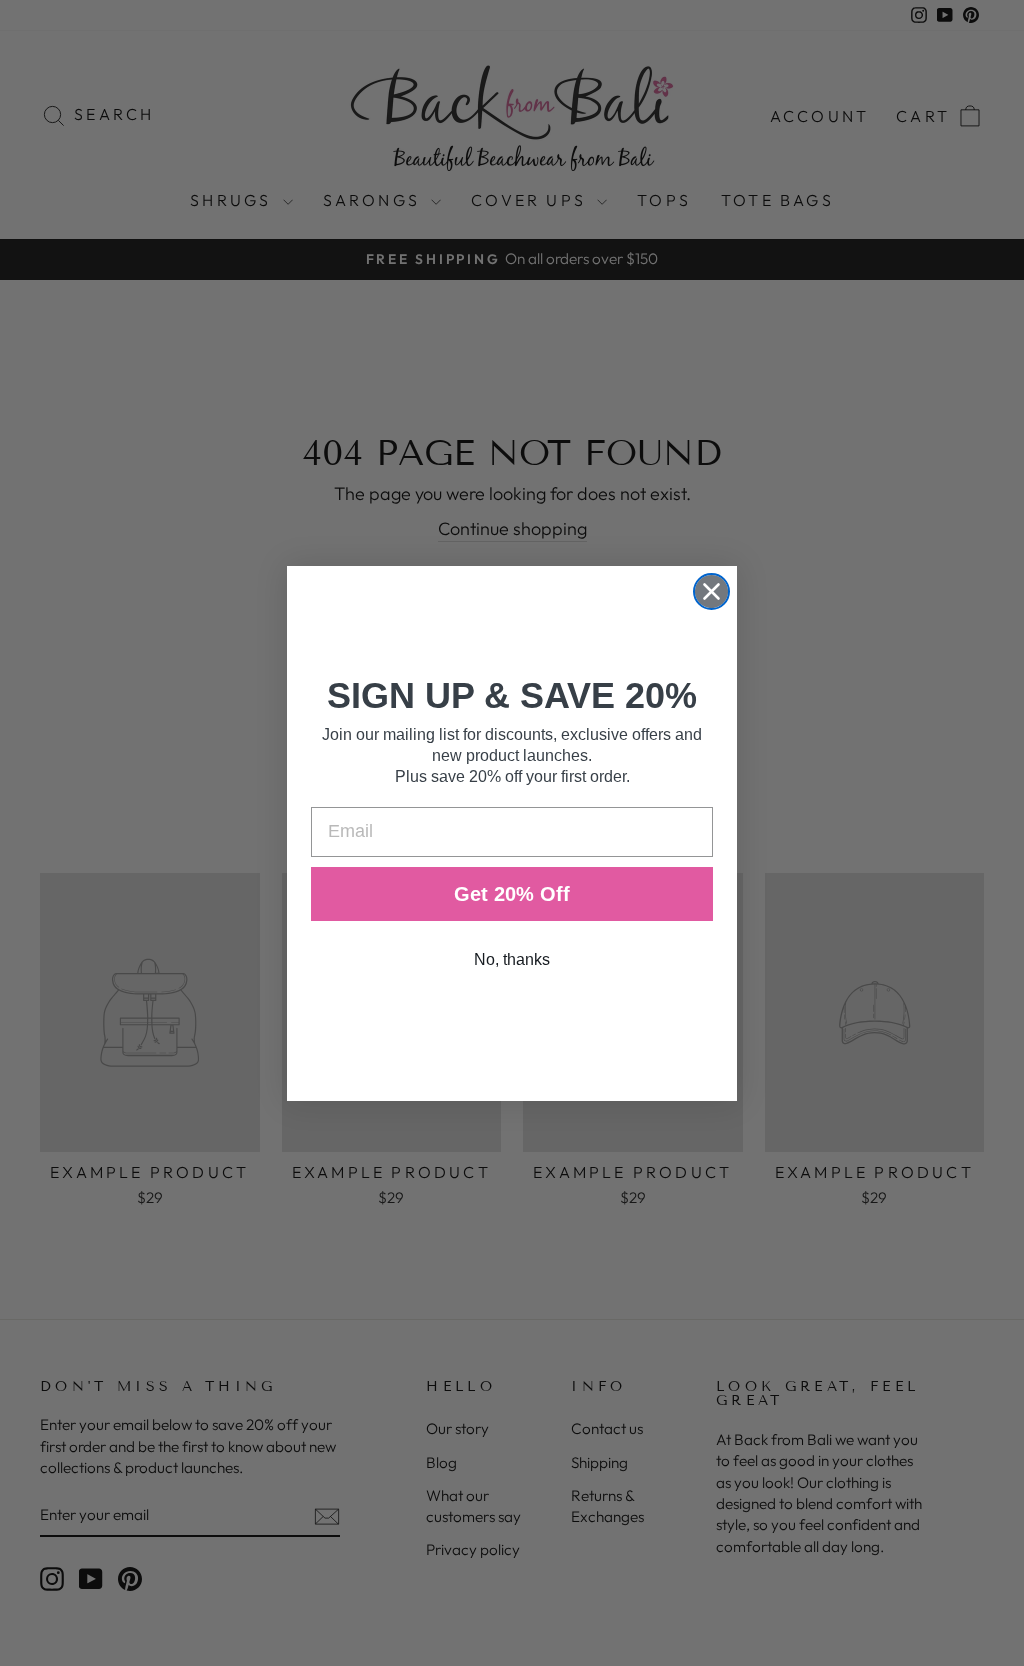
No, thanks (512, 959)
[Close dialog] (711, 591)
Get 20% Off (512, 894)
